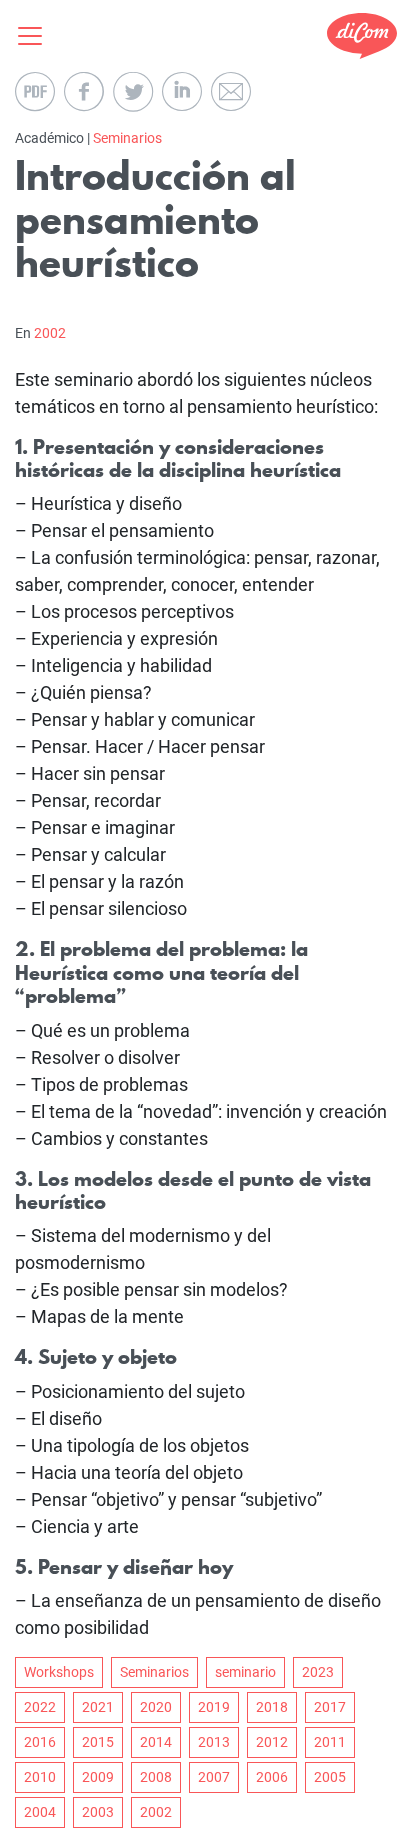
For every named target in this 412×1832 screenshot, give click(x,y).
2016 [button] (40, 1742)
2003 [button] (98, 1812)
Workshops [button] (59, 1672)
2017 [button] (330, 1707)
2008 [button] (156, 1777)
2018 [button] (272, 1707)
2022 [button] (40, 1707)
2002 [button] (156, 1812)
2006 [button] (272, 1777)
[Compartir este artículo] (84, 92)
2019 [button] (214, 1707)
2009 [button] (98, 1777)
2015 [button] (98, 1742)
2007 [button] (214, 1777)
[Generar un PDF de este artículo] (35, 92)
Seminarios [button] (154, 1672)
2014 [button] (156, 1742)
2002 (50, 333)
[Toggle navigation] (36, 36)
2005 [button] (330, 1777)
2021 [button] (98, 1707)
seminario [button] (245, 1672)
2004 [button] (40, 1812)
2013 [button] (214, 1742)
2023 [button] (318, 1672)
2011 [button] (330, 1742)
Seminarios (127, 138)
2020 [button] (156, 1707)
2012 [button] (272, 1742)
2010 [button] (40, 1777)
